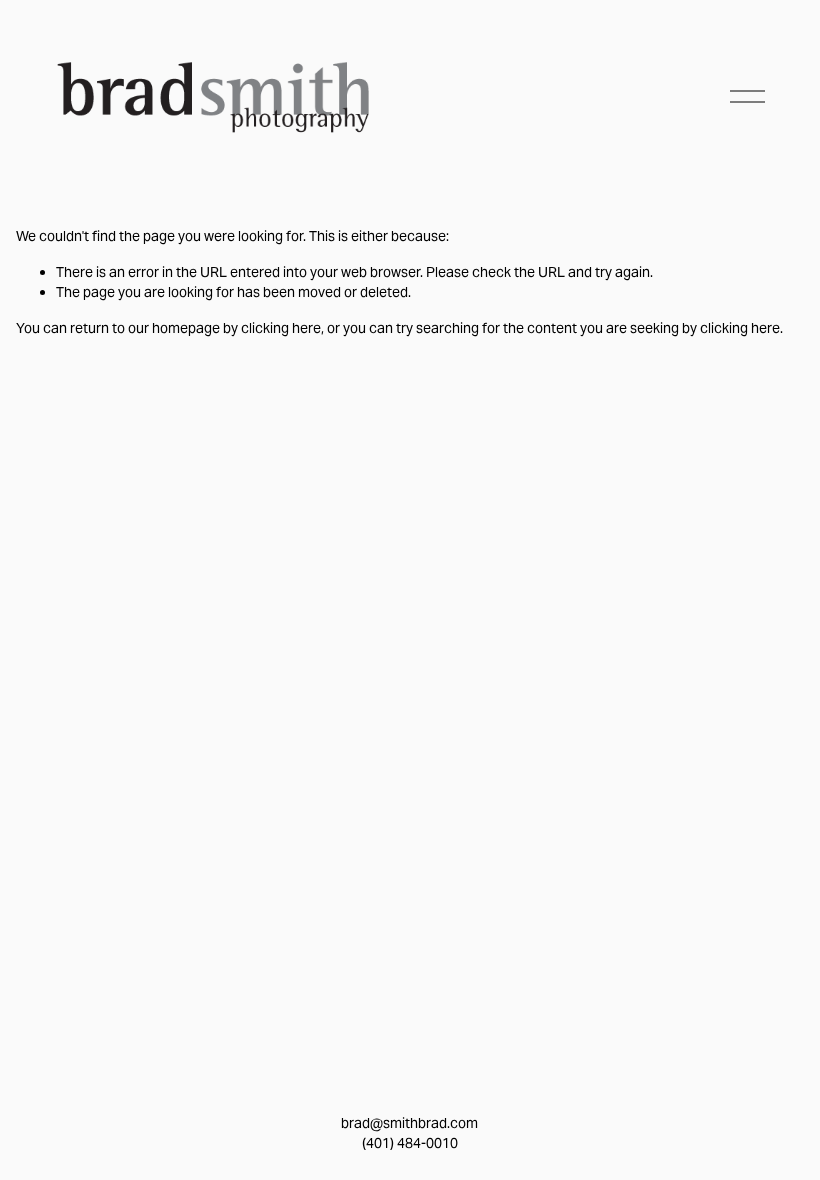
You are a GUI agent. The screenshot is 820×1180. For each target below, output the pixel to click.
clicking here (281, 328)
